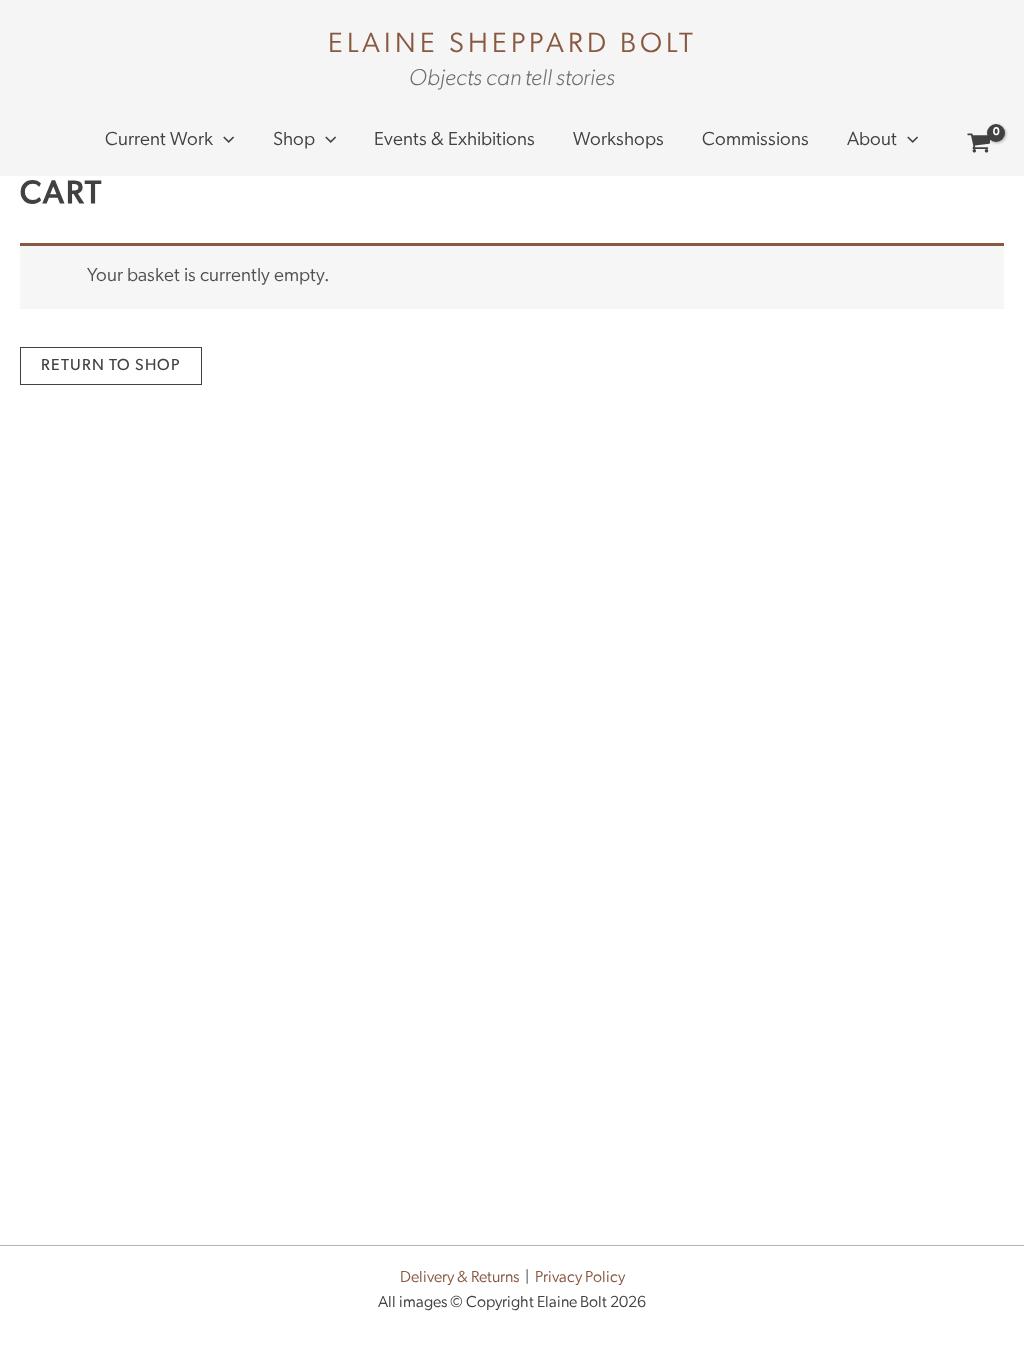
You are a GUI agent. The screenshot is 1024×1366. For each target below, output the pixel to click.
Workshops (618, 140)
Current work (159, 140)
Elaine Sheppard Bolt (512, 45)
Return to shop (111, 366)
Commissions (755, 140)
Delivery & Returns (459, 1278)
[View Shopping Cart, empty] (979, 146)
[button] (223, 141)
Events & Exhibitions (454, 140)
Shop (294, 140)
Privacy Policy (580, 1278)
